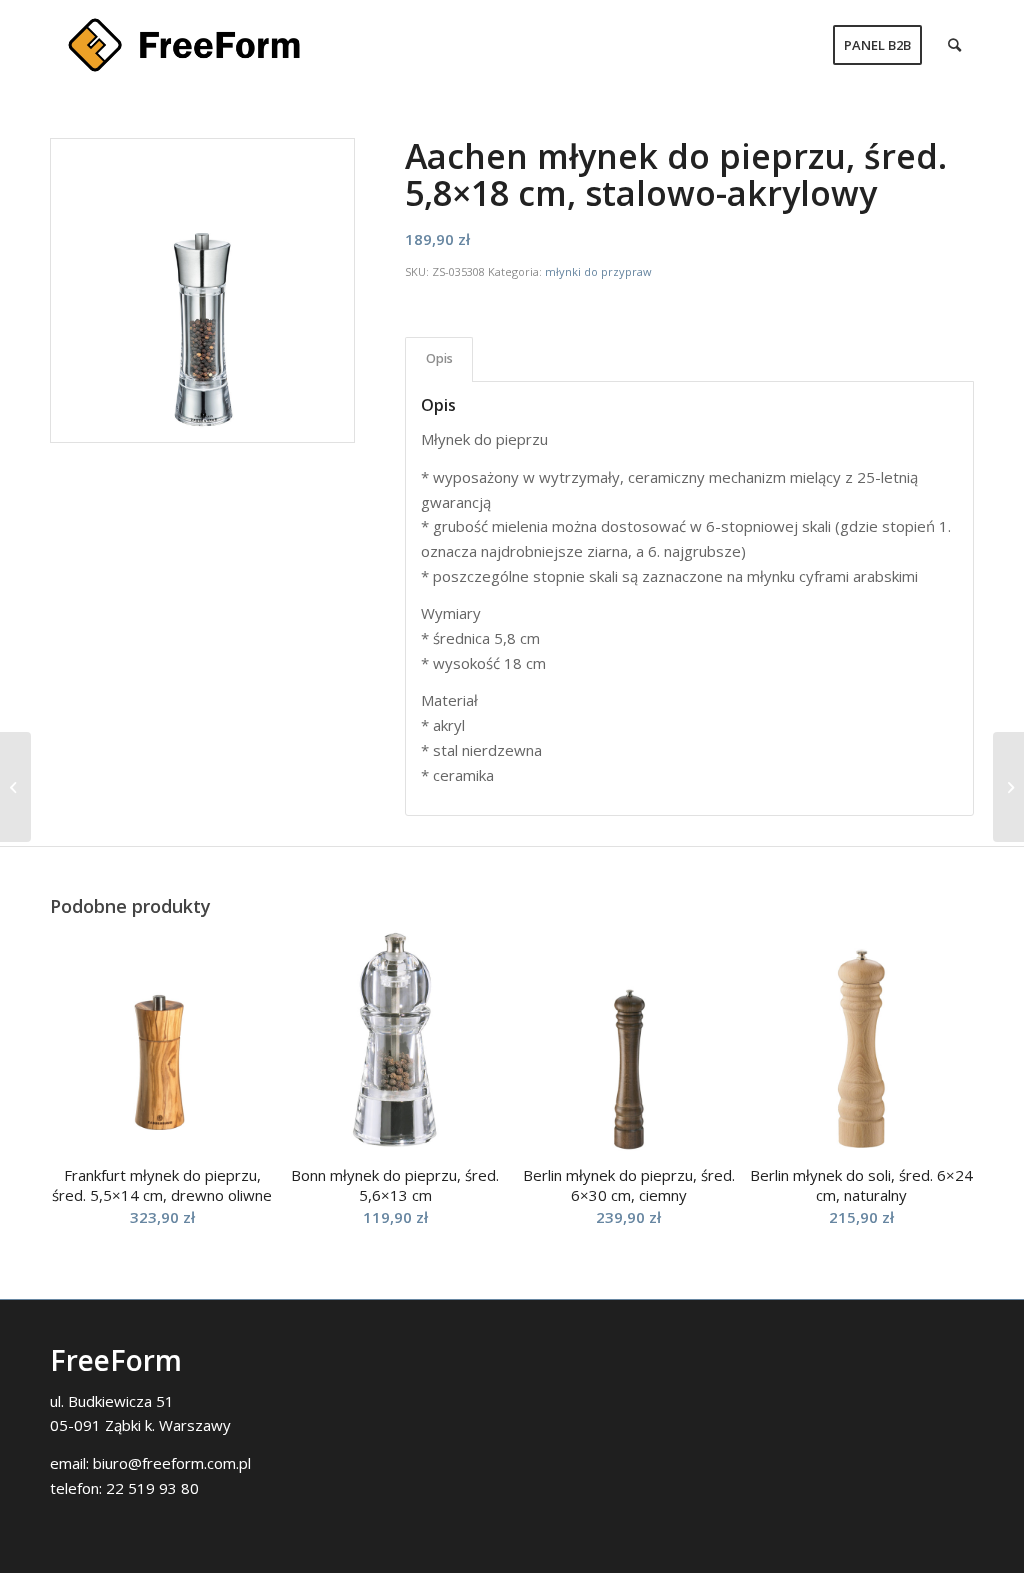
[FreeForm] (184, 45)
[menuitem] (877, 45)
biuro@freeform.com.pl (172, 1463)
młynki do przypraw (598, 271)
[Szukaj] (954, 45)
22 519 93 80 (152, 1488)
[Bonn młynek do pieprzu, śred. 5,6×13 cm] (15, 787)
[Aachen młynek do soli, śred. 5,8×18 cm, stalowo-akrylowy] (1008, 787)
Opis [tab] (439, 358)
